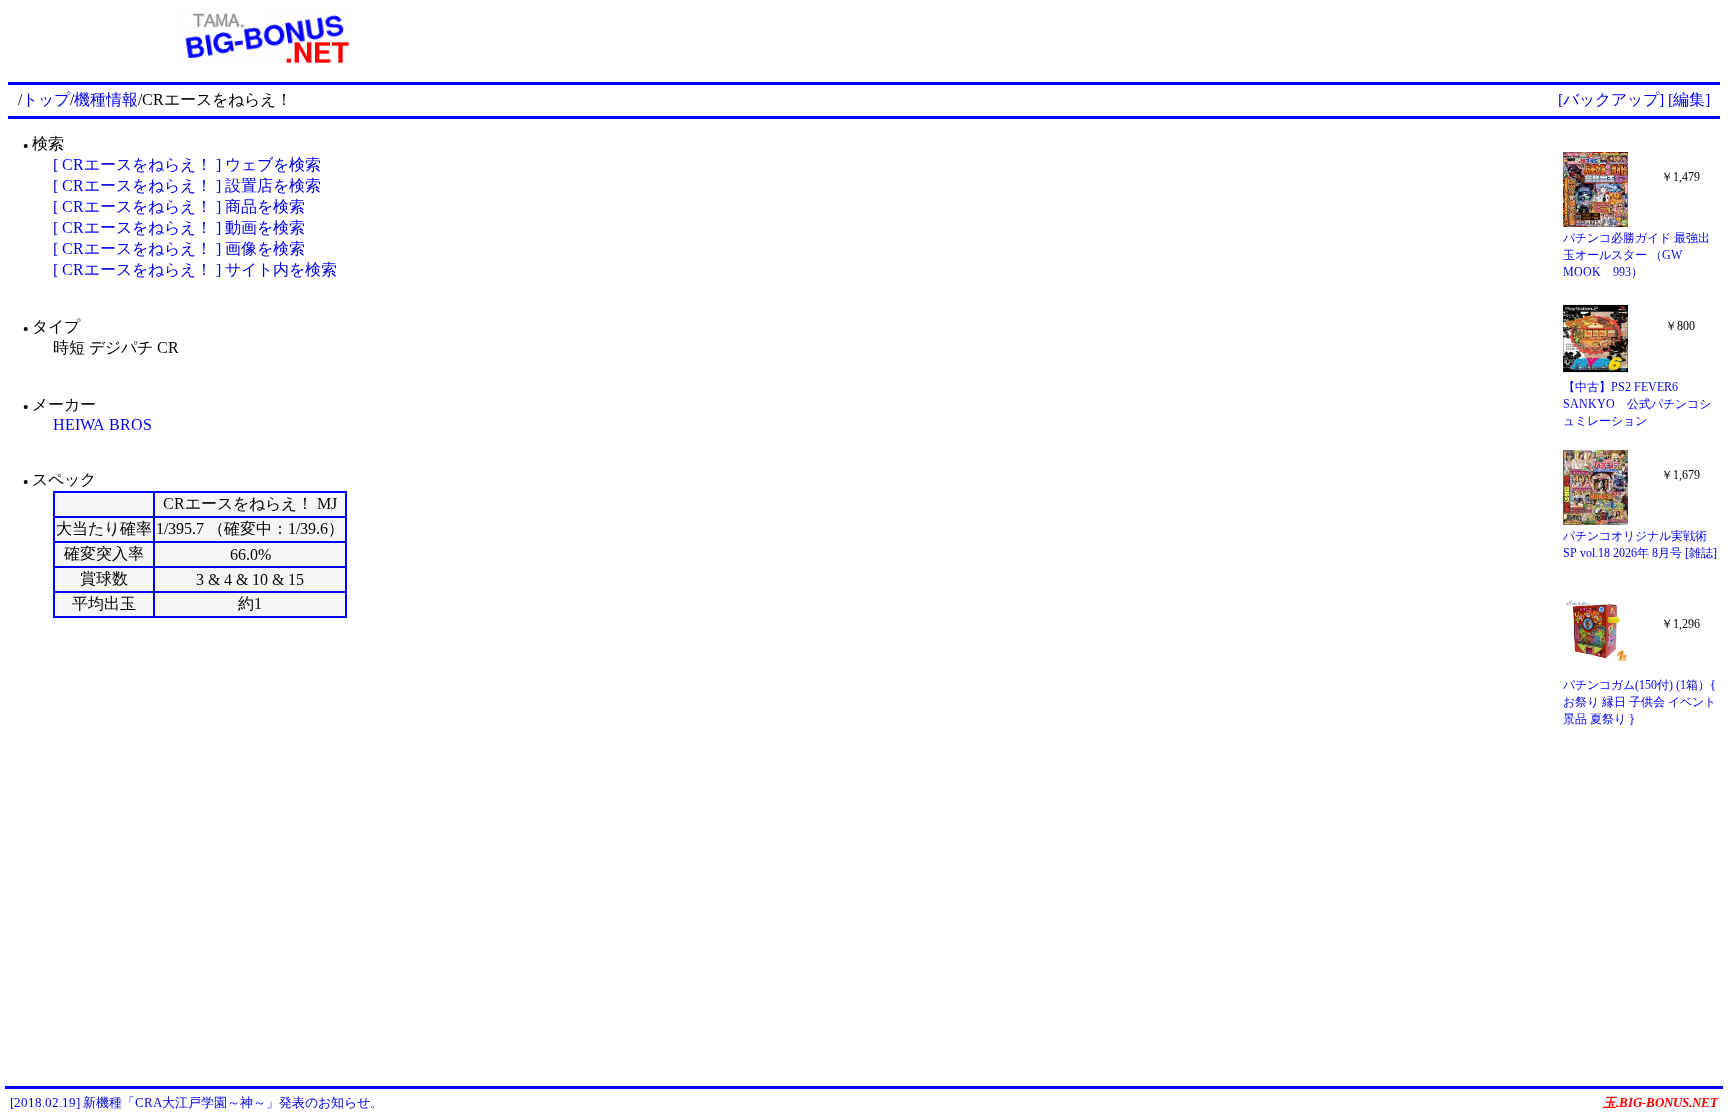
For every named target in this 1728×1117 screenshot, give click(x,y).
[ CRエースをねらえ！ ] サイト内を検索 (195, 269)
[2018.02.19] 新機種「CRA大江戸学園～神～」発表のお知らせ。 (196, 1102)
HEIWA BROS (102, 424)
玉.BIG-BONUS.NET (1660, 1102)
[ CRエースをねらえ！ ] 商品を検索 (179, 206)
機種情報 (106, 99)
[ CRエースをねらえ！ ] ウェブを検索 (187, 164)
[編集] (1689, 99)
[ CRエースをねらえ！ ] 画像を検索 (179, 248)
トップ (46, 99)
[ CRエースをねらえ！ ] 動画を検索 (179, 227)
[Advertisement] (1121, 38)
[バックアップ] (1611, 99)
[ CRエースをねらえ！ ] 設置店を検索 (187, 185)
